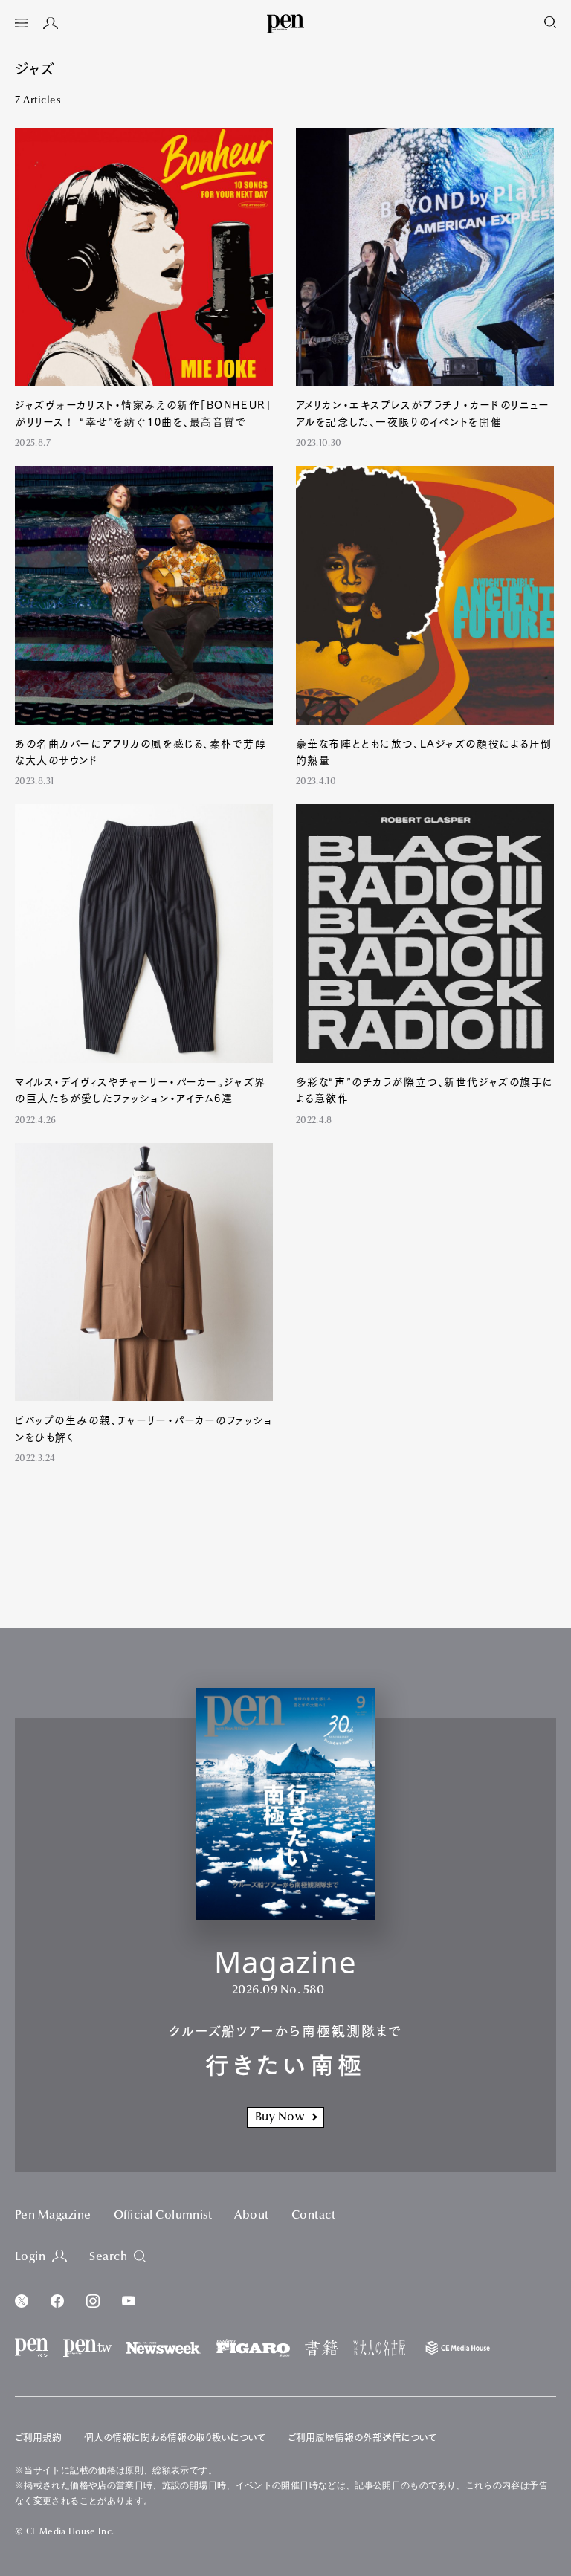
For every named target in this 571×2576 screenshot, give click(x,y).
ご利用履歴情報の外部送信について (362, 2437)
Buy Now (280, 2117)
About (251, 2216)
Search (108, 2257)
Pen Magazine (53, 2216)
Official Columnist (163, 2216)
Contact (313, 2216)
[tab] (22, 25)
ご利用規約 (38, 2437)
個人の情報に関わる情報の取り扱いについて (175, 2437)
